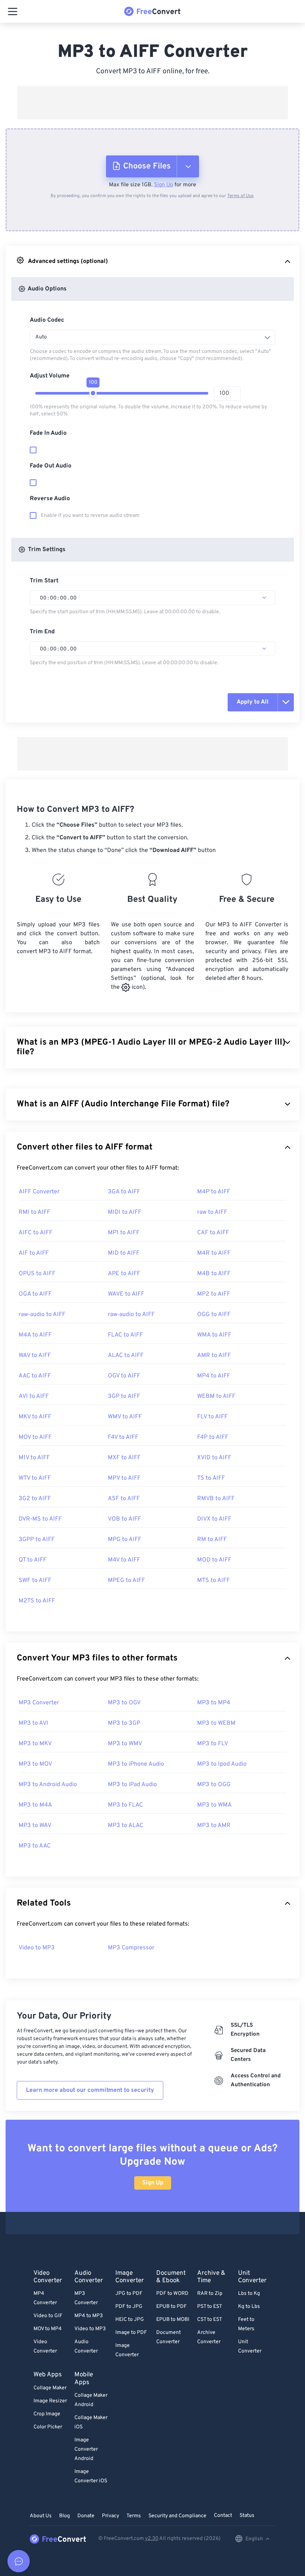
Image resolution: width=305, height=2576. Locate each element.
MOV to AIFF (35, 1437)
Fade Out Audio (51, 466)
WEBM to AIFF (216, 1396)
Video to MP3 (37, 1948)
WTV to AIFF (35, 1478)
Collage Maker (50, 2388)
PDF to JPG (129, 2307)
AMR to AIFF (214, 1355)
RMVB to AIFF (216, 1499)
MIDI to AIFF (125, 1212)
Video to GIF (48, 2316)
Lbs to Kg (249, 2294)
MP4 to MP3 (89, 2316)
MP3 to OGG (214, 1785)
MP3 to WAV (35, 1826)
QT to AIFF (33, 1560)
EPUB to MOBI (173, 2320)
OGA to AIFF (35, 1294)
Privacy (110, 2516)
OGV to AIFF (124, 1376)
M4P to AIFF (214, 1192)
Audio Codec (47, 320)
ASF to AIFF (124, 1499)
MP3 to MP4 (214, 1703)
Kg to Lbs (249, 2307)
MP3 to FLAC (125, 1805)
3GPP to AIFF (37, 1540)
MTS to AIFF (213, 1580)
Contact (223, 2516)
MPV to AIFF (124, 1478)
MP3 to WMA (214, 1805)
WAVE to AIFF (126, 1294)
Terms (134, 2516)
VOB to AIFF (124, 1519)
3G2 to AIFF (35, 1499)
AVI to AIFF (34, 1396)
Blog (65, 2516)
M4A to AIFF (35, 1335)
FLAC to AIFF (125, 1335)
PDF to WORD (172, 2294)
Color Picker (48, 2427)
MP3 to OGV (124, 1703)
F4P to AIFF (213, 1437)
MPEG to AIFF (126, 1580)
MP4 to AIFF (214, 1376)
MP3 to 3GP (124, 1723)
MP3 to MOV (35, 1764)
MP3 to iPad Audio (132, 1785)
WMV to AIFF (125, 1417)
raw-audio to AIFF (42, 1315)
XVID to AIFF (214, 1458)
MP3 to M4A (35, 1805)
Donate (86, 2516)
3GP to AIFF (124, 1396)
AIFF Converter (39, 1192)
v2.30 (152, 2539)
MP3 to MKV (35, 1744)
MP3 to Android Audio (48, 1785)
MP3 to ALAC (126, 1826)
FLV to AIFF (212, 1417)
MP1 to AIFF (124, 1233)
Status (247, 2516)
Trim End (42, 632)
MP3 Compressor (131, 1948)
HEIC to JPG (130, 2320)
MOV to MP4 (48, 2329)
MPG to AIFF (125, 1540)
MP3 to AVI (33, 1723)
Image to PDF (131, 2333)
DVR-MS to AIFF (40, 1519)
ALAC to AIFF (126, 1355)
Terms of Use (240, 196)
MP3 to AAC (35, 1846)
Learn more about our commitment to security (90, 2090)
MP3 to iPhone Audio (136, 1764)
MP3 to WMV (125, 1744)
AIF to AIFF (34, 1253)
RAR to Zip (210, 2294)
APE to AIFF (124, 1274)
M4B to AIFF (214, 1274)
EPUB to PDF (171, 2307)
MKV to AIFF (35, 1417)
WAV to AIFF (35, 1355)
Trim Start (44, 581)
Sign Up (163, 185)
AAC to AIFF (35, 1376)
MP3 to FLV (213, 1744)
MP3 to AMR (214, 1826)
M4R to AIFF (214, 1253)
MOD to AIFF (214, 1560)
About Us (41, 2516)
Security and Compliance (177, 2516)
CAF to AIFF (213, 1233)
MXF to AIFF (124, 1458)
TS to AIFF (211, 1478)
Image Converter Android (86, 2449)
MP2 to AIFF (214, 1294)
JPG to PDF (129, 2294)
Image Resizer (50, 2401)
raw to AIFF (212, 1212)
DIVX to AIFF (214, 1519)
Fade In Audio (48, 433)
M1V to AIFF (34, 1458)
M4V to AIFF (124, 1560)
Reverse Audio (50, 499)
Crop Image (47, 2414)
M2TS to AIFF (37, 1601)
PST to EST (210, 2307)
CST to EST (210, 2320)
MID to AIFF (124, 1253)
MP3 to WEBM (216, 1723)
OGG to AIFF (214, 1315)
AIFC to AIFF (36, 1233)
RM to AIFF (212, 1540)
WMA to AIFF (214, 1335)
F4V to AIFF (123, 1437)
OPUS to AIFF (37, 1274)
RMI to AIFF (34, 1212)
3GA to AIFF (124, 1192)
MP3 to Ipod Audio (222, 1764)
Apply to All (253, 702)
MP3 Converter (39, 1703)
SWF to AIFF (35, 1580)
